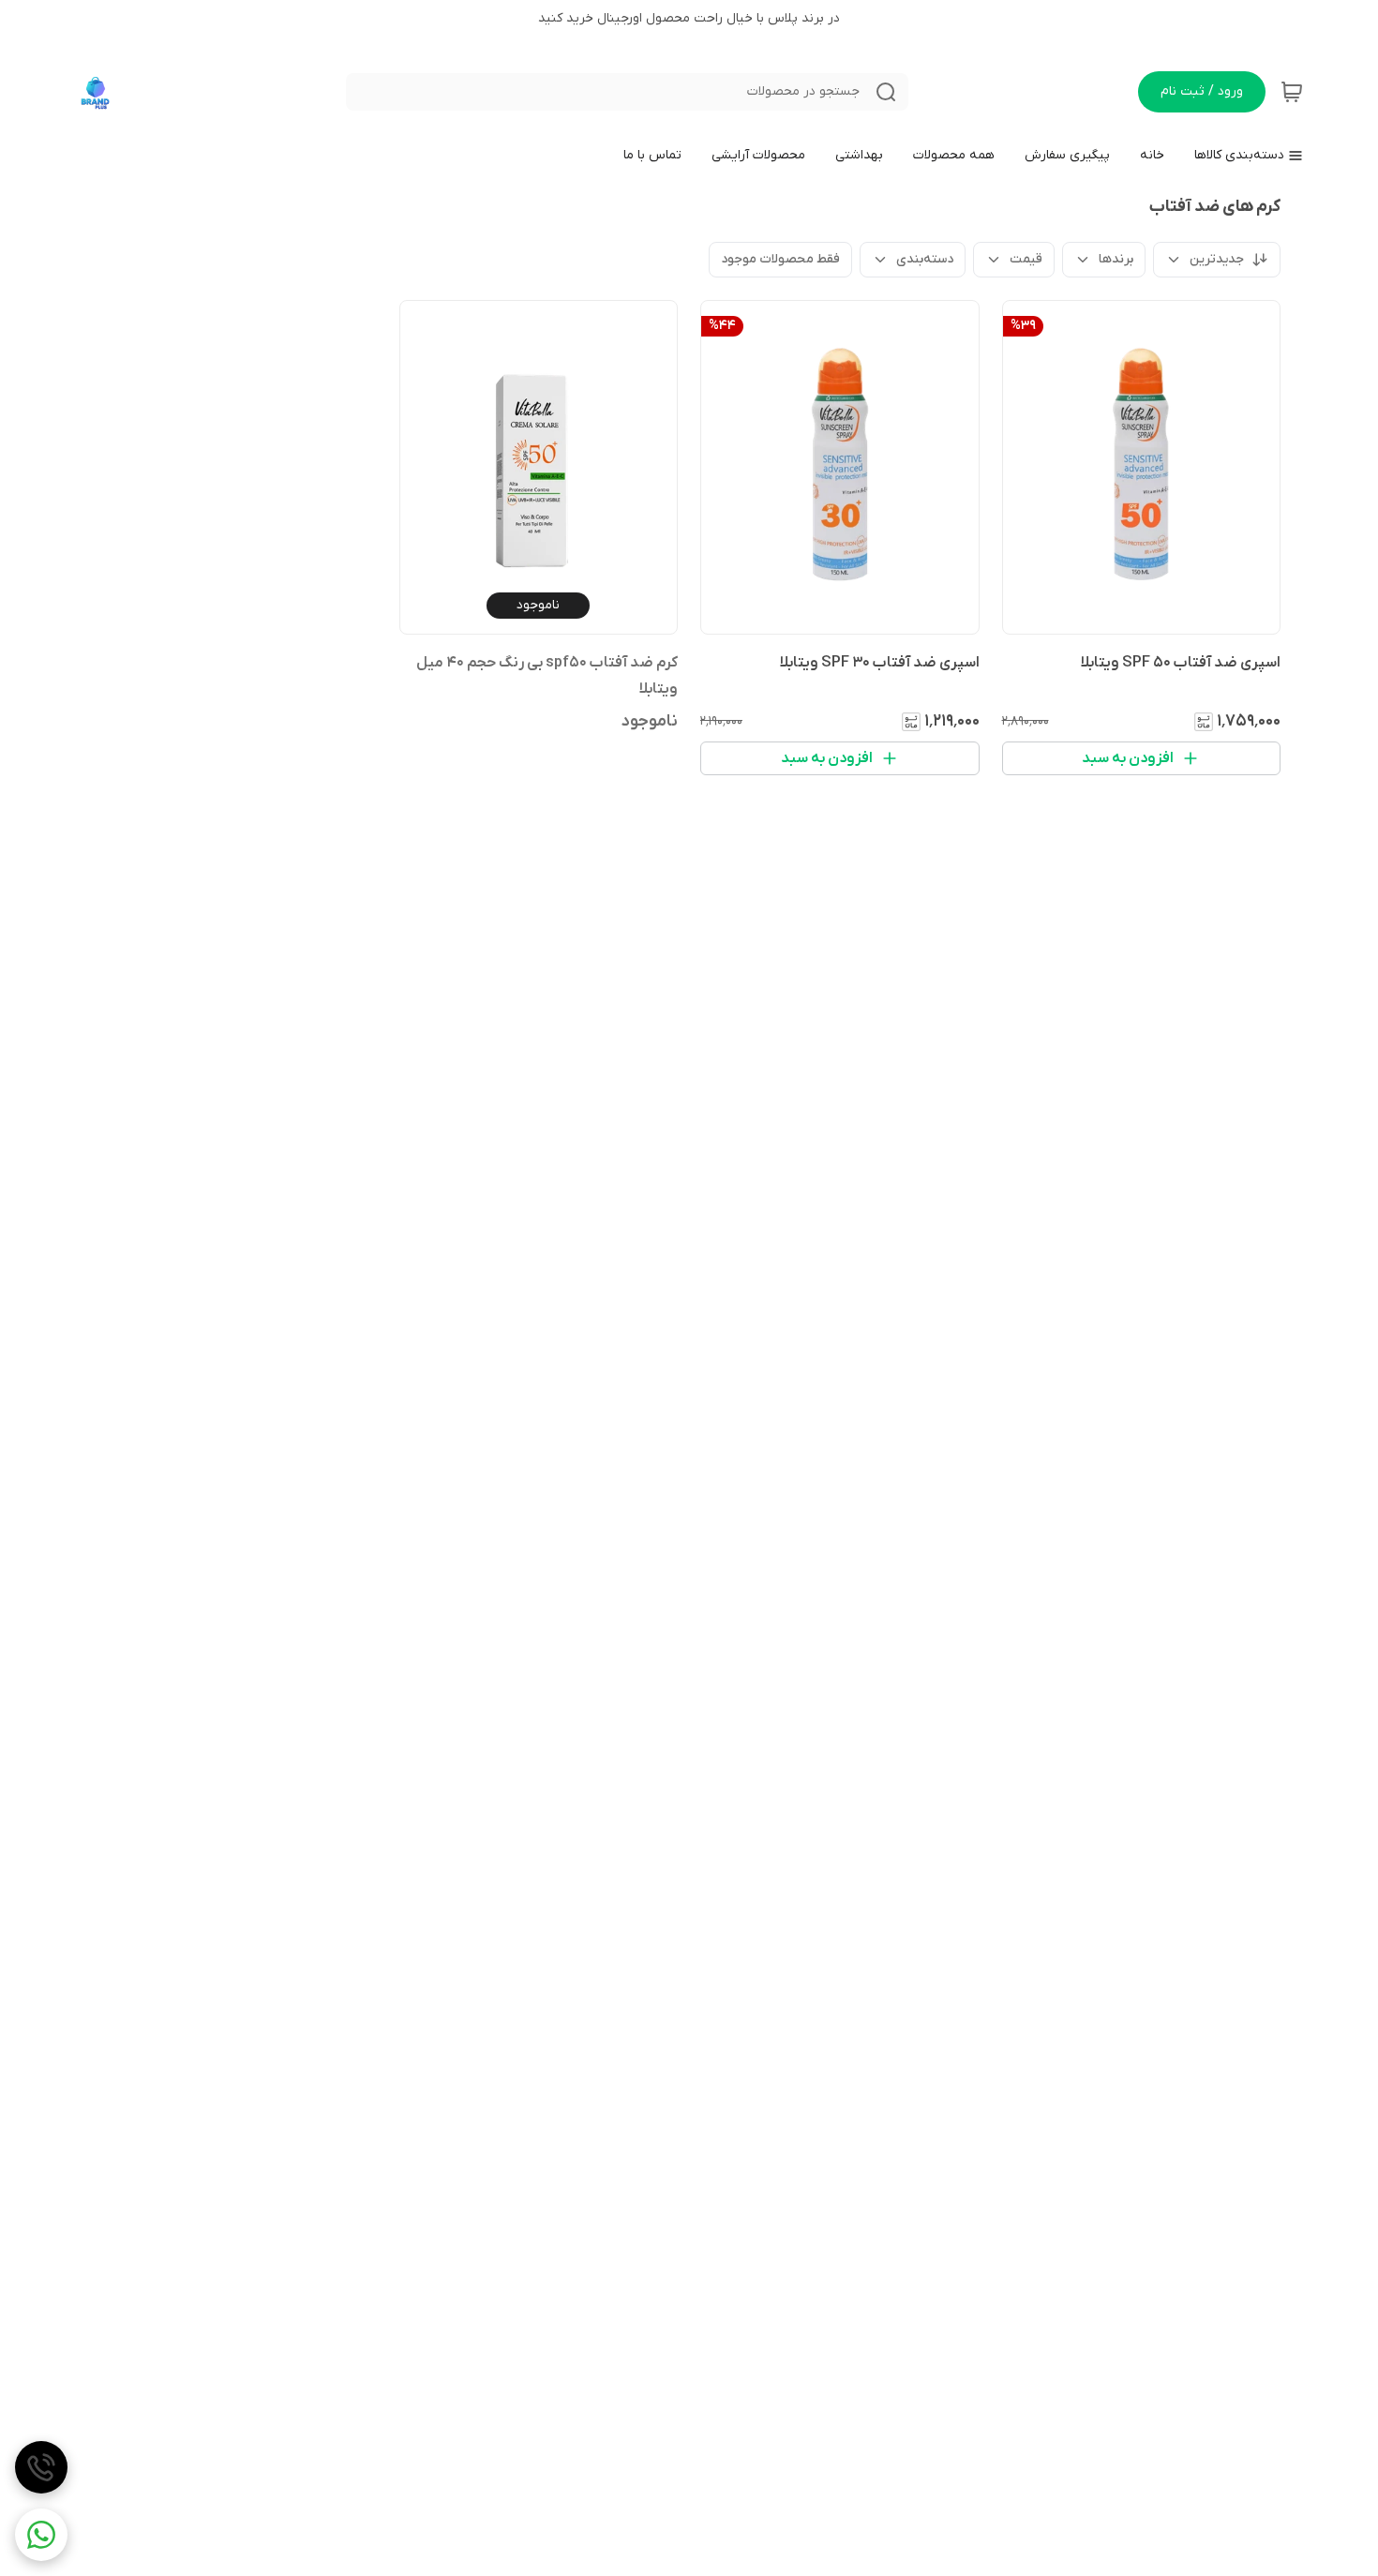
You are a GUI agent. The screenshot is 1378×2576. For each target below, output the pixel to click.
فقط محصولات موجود (780, 259)
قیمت (1026, 259)
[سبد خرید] (1292, 92)
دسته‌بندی (925, 259)
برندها (1116, 259)
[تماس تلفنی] (41, 2467)
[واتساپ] (41, 2535)
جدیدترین (1217, 259)
